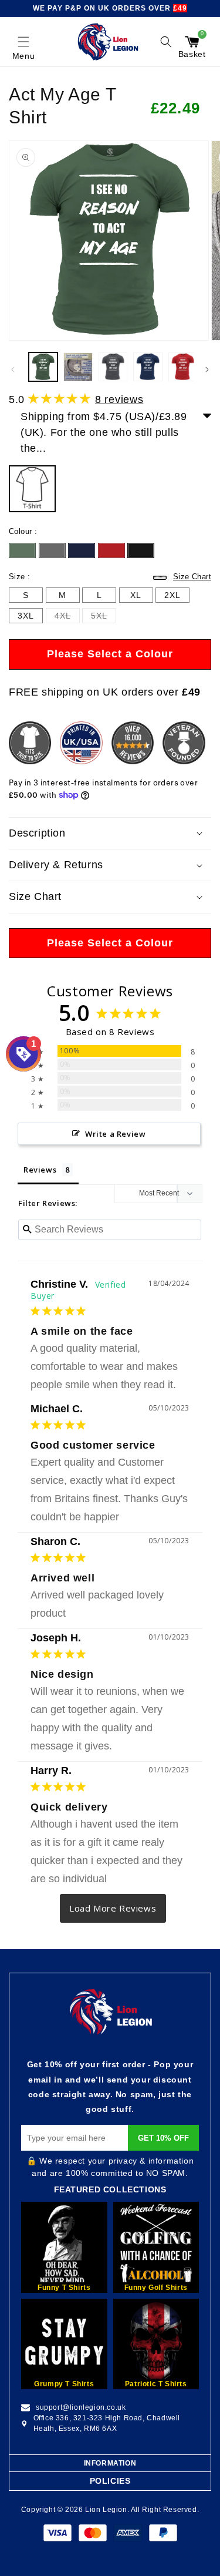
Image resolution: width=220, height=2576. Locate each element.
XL (136, 597)
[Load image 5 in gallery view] (183, 367)
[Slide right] (207, 370)
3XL (26, 617)
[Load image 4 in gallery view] (148, 367)
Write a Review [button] (115, 1134)
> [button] (113, 1908)
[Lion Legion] (108, 42)
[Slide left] (13, 370)
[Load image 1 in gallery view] (43, 367)
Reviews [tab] (40, 1170)
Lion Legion (106, 2510)
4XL (63, 617)
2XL (172, 597)
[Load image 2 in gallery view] (78, 367)
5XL (99, 617)
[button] (23, 42)
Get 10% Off (163, 2138)
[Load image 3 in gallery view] (113, 367)
